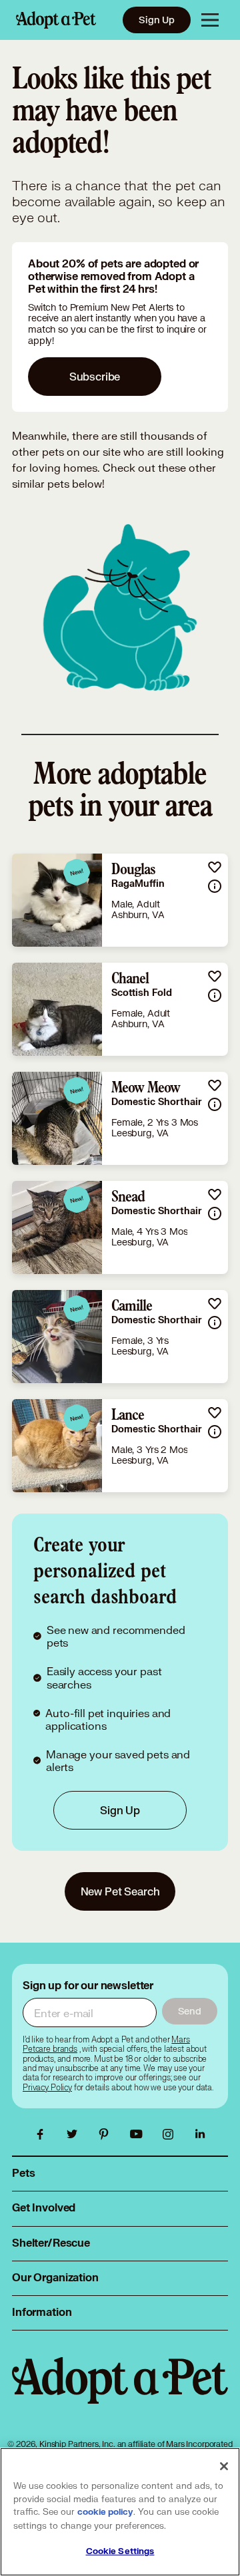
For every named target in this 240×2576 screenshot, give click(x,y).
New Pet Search (120, 1891)
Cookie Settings (120, 2551)
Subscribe (95, 376)
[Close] (224, 2466)
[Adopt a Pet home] (56, 20)
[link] (120, 900)
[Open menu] (210, 20)
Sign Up (157, 20)
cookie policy (105, 2512)
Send (190, 2011)
